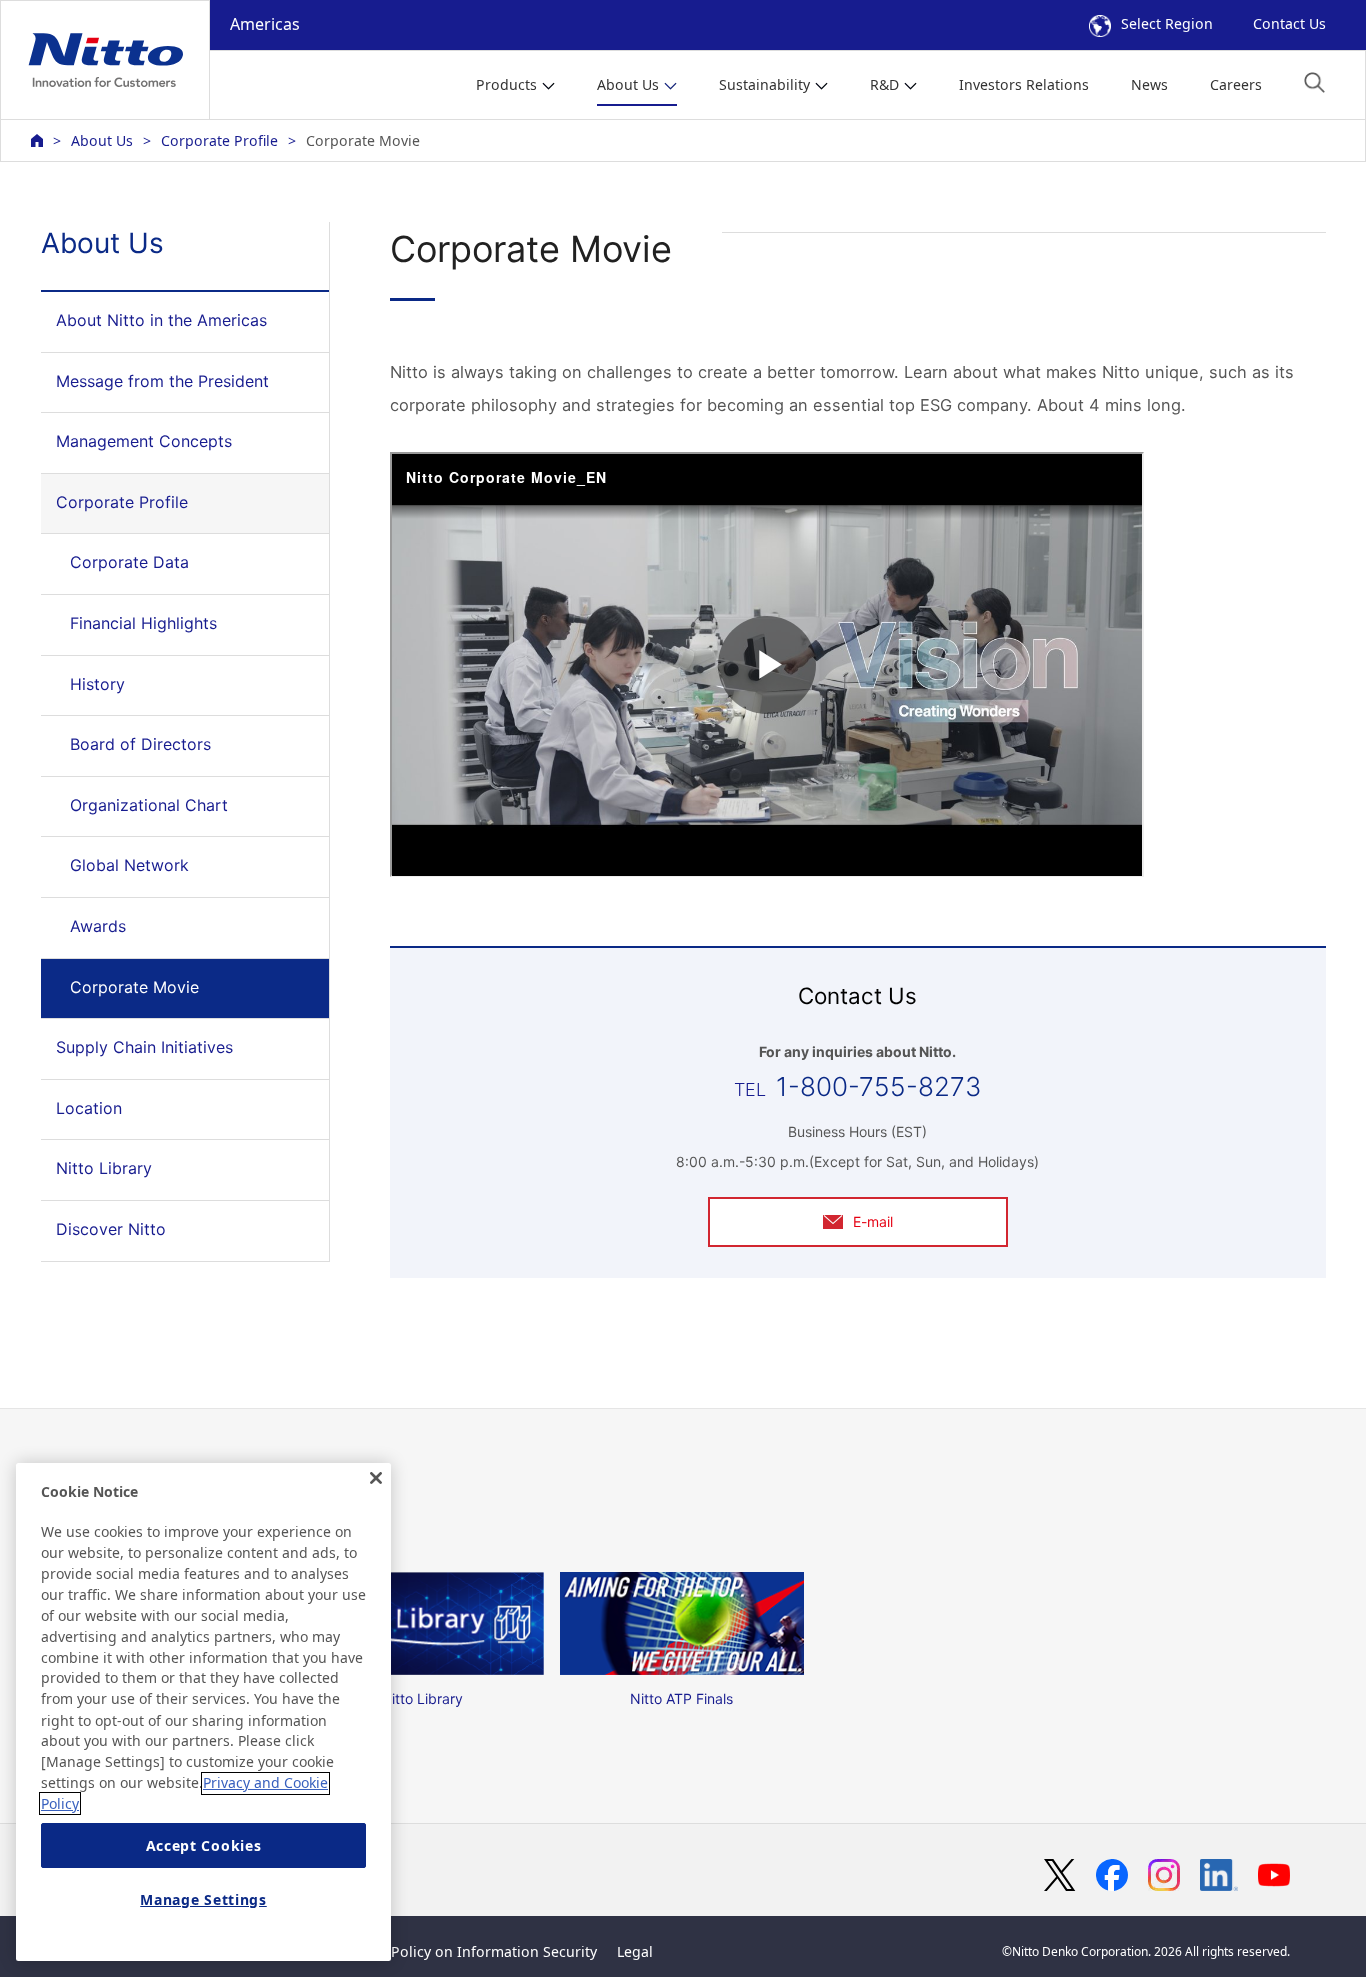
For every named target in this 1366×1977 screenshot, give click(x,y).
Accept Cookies (204, 1845)
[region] (203, 1712)
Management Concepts (144, 441)
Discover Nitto (111, 1229)
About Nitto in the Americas (161, 320)
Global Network (129, 865)
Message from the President (162, 381)
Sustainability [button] (764, 84)
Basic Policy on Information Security (474, 1951)
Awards (98, 926)
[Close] (376, 1478)
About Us (102, 140)
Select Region (1167, 23)
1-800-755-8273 (878, 1086)
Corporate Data (129, 562)
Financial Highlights (143, 623)
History (97, 684)
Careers (1236, 84)
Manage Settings (203, 1899)
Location (89, 1108)
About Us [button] (628, 84)
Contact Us (1289, 23)
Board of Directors (140, 744)
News (1149, 84)
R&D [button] (884, 84)
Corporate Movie (134, 987)
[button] (1314, 82)
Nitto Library (104, 1168)
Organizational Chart (149, 805)
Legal (635, 1951)
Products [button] (506, 84)
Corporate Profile (219, 140)
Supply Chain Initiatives (144, 1047)
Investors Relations (1024, 84)
